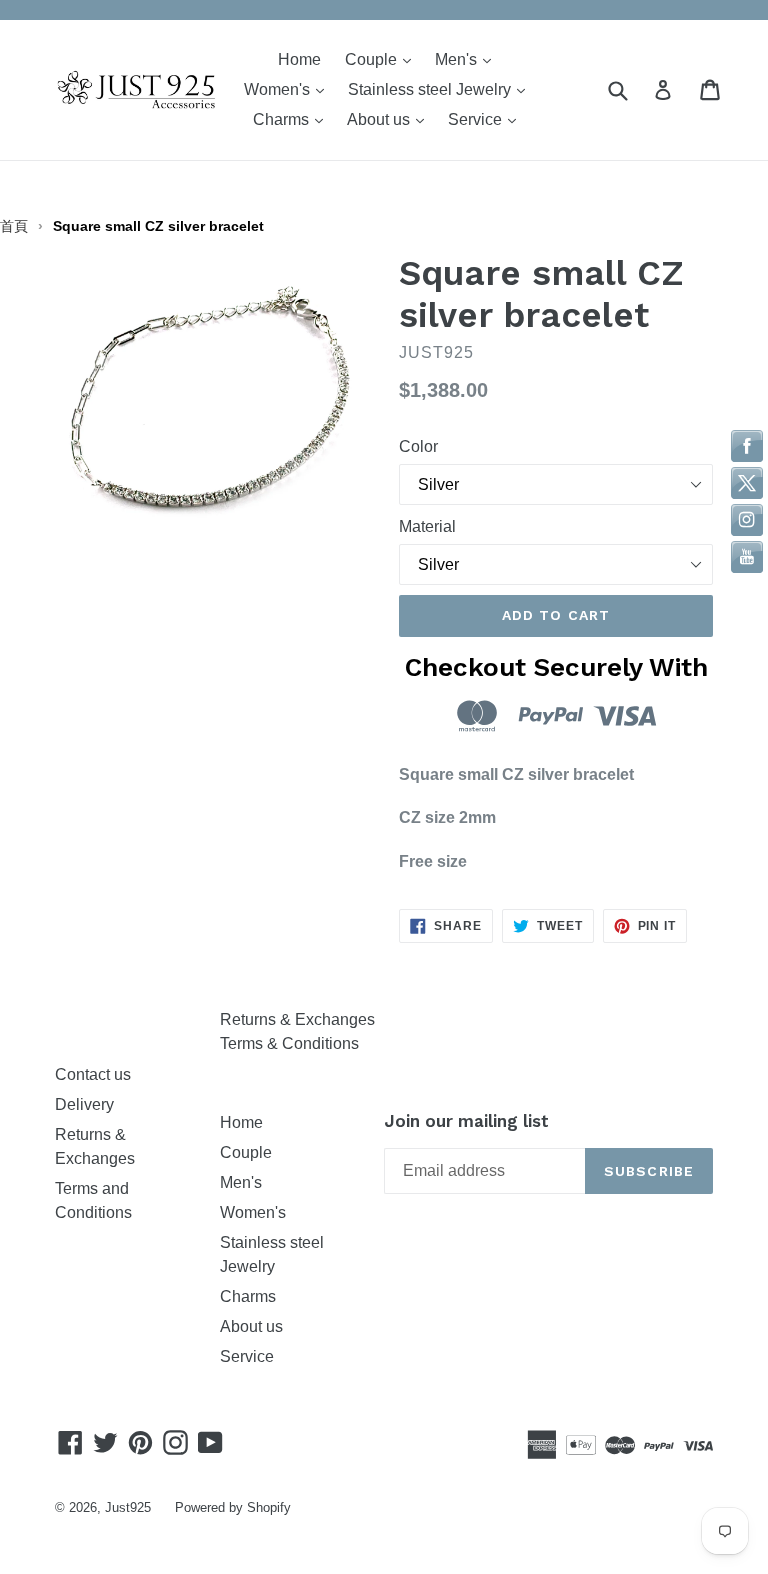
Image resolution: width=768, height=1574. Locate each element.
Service (487, 119)
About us (390, 119)
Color (418, 446)
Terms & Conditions (289, 1043)
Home (299, 59)
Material (427, 526)
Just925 (128, 1507)
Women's (289, 89)
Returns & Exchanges (297, 1019)
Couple (383, 59)
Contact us (93, 1074)
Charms (293, 119)
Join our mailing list (466, 1121)
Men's (468, 59)
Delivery (84, 1104)
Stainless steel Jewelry (441, 89)
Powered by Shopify (233, 1507)
